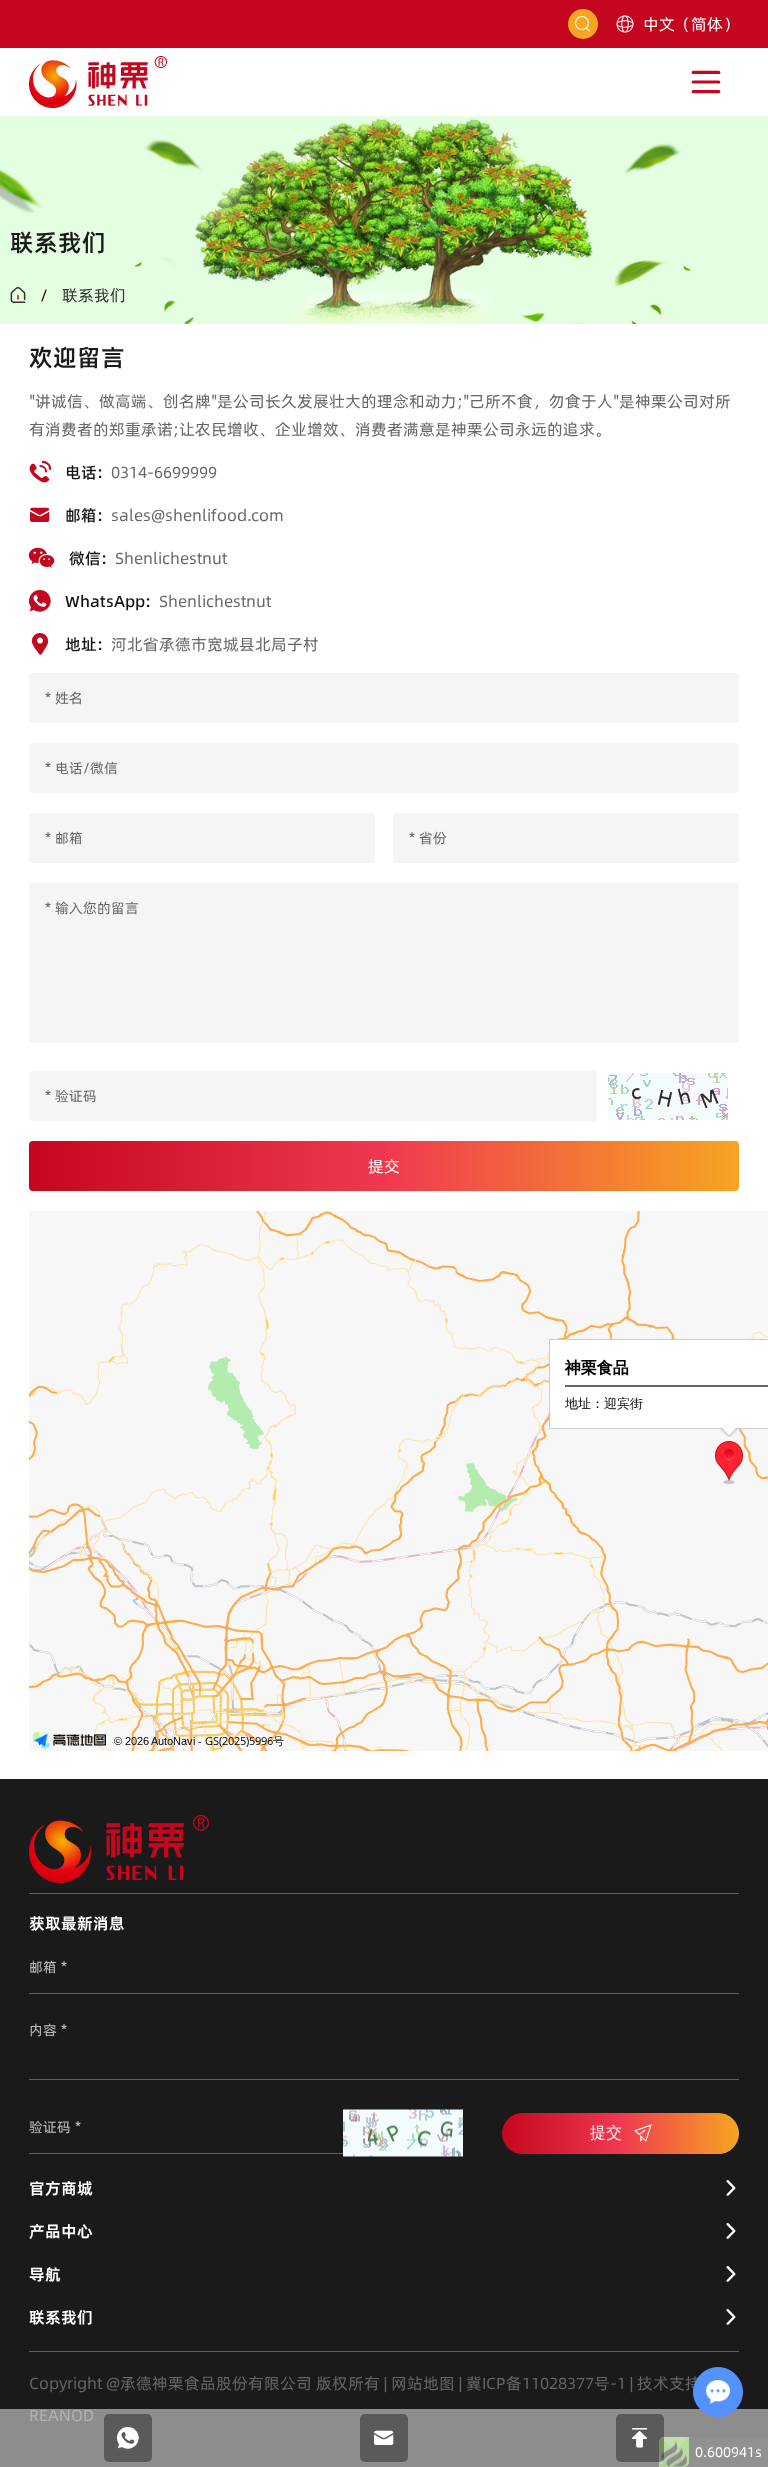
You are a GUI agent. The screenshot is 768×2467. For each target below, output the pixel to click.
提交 (606, 2132)
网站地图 (423, 2383)
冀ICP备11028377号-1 (546, 2383)
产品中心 (61, 2231)
